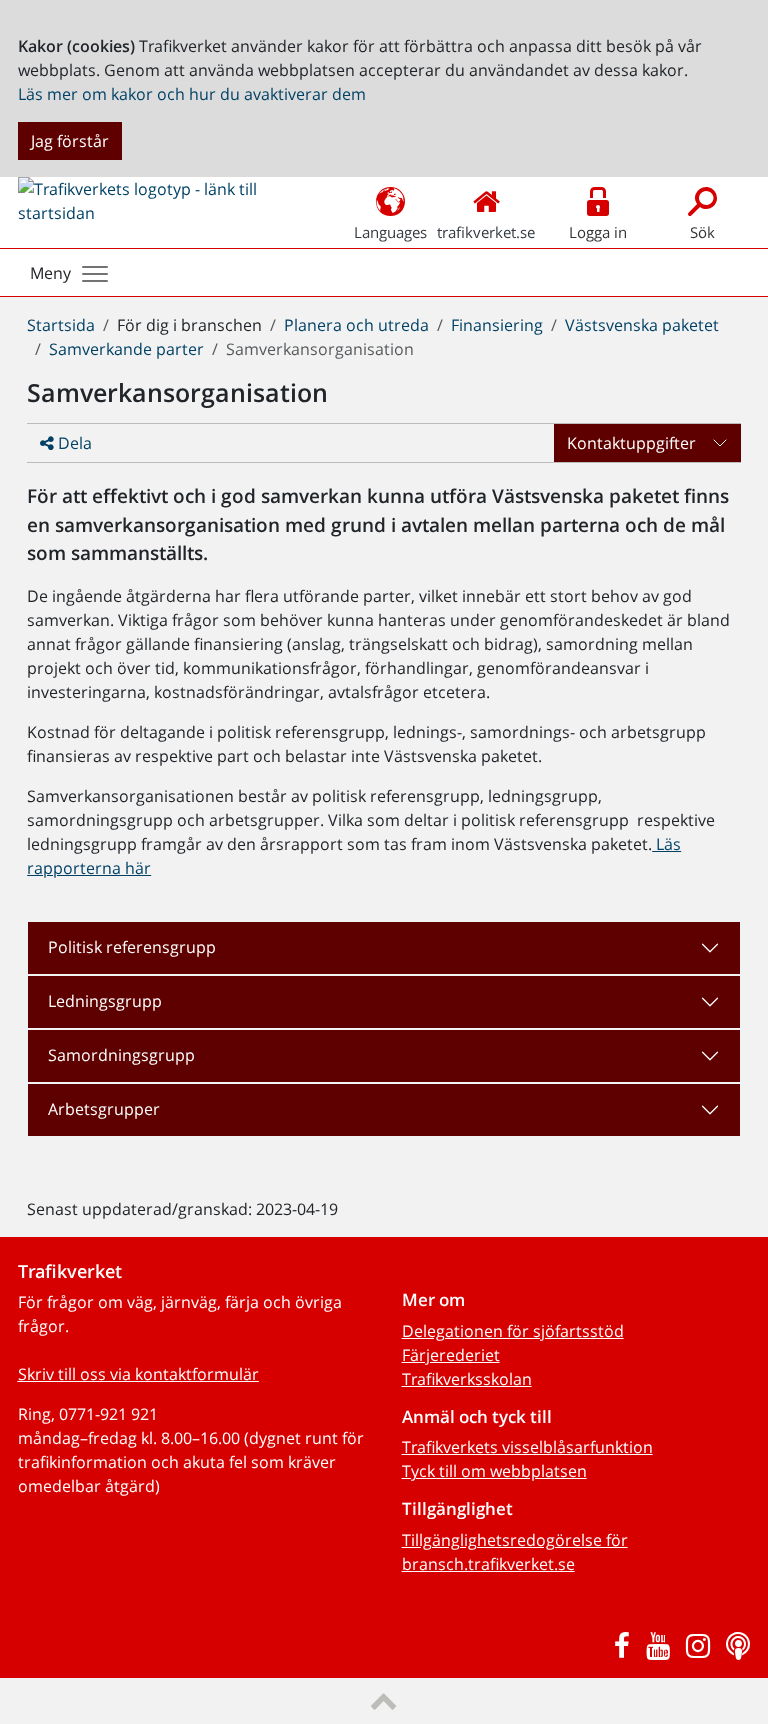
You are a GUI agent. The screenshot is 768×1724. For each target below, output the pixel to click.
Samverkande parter (126, 349)
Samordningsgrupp (121, 1055)
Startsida (61, 325)
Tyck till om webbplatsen (494, 1471)
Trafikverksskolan (467, 1379)
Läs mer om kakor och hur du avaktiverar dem (192, 94)
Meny (50, 273)
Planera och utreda (356, 325)
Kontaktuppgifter (631, 443)
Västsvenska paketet (642, 325)
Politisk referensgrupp (132, 947)
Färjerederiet (451, 1355)
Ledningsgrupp (105, 1001)
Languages (390, 232)
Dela (73, 443)
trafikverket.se (486, 232)
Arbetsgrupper (104, 1109)
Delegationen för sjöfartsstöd (513, 1331)
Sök (702, 232)
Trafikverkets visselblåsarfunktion (527, 1447)
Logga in (598, 232)
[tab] (384, 948)
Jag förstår (70, 141)
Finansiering (497, 325)
